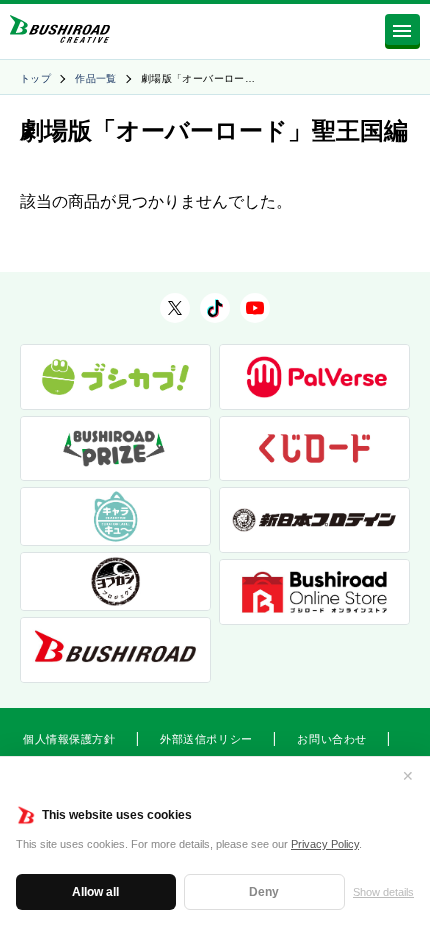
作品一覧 (96, 78)
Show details (383, 892)
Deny (264, 892)
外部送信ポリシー (206, 739)
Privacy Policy (325, 844)
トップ (35, 78)
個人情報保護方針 (69, 739)
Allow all (95, 892)
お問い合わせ (331, 739)
